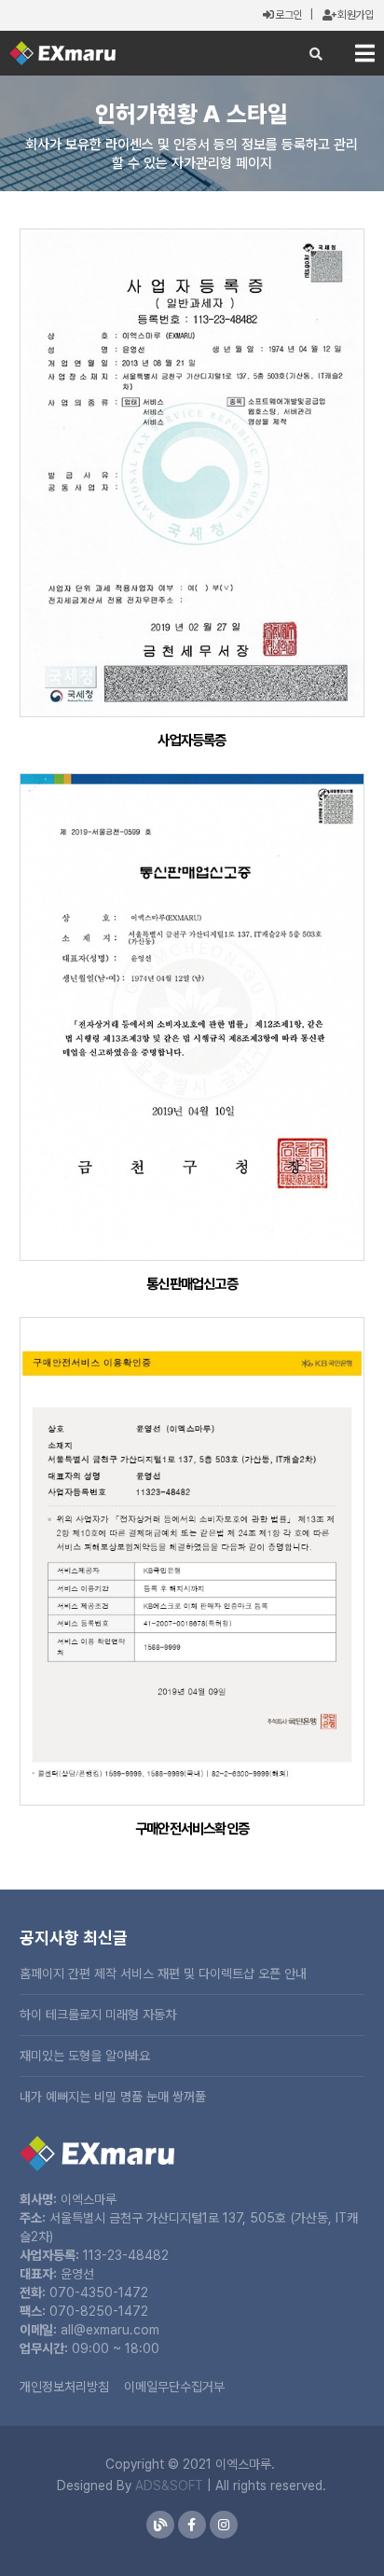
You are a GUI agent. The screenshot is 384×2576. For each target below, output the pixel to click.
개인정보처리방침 (64, 2387)
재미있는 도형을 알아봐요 (85, 2056)
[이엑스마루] (62, 53)
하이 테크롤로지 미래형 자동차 (98, 2015)
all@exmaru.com (110, 2330)
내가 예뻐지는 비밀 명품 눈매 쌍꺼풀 (113, 2097)
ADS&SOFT (169, 2486)
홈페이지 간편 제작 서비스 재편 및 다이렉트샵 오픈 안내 (163, 1974)
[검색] (316, 54)
